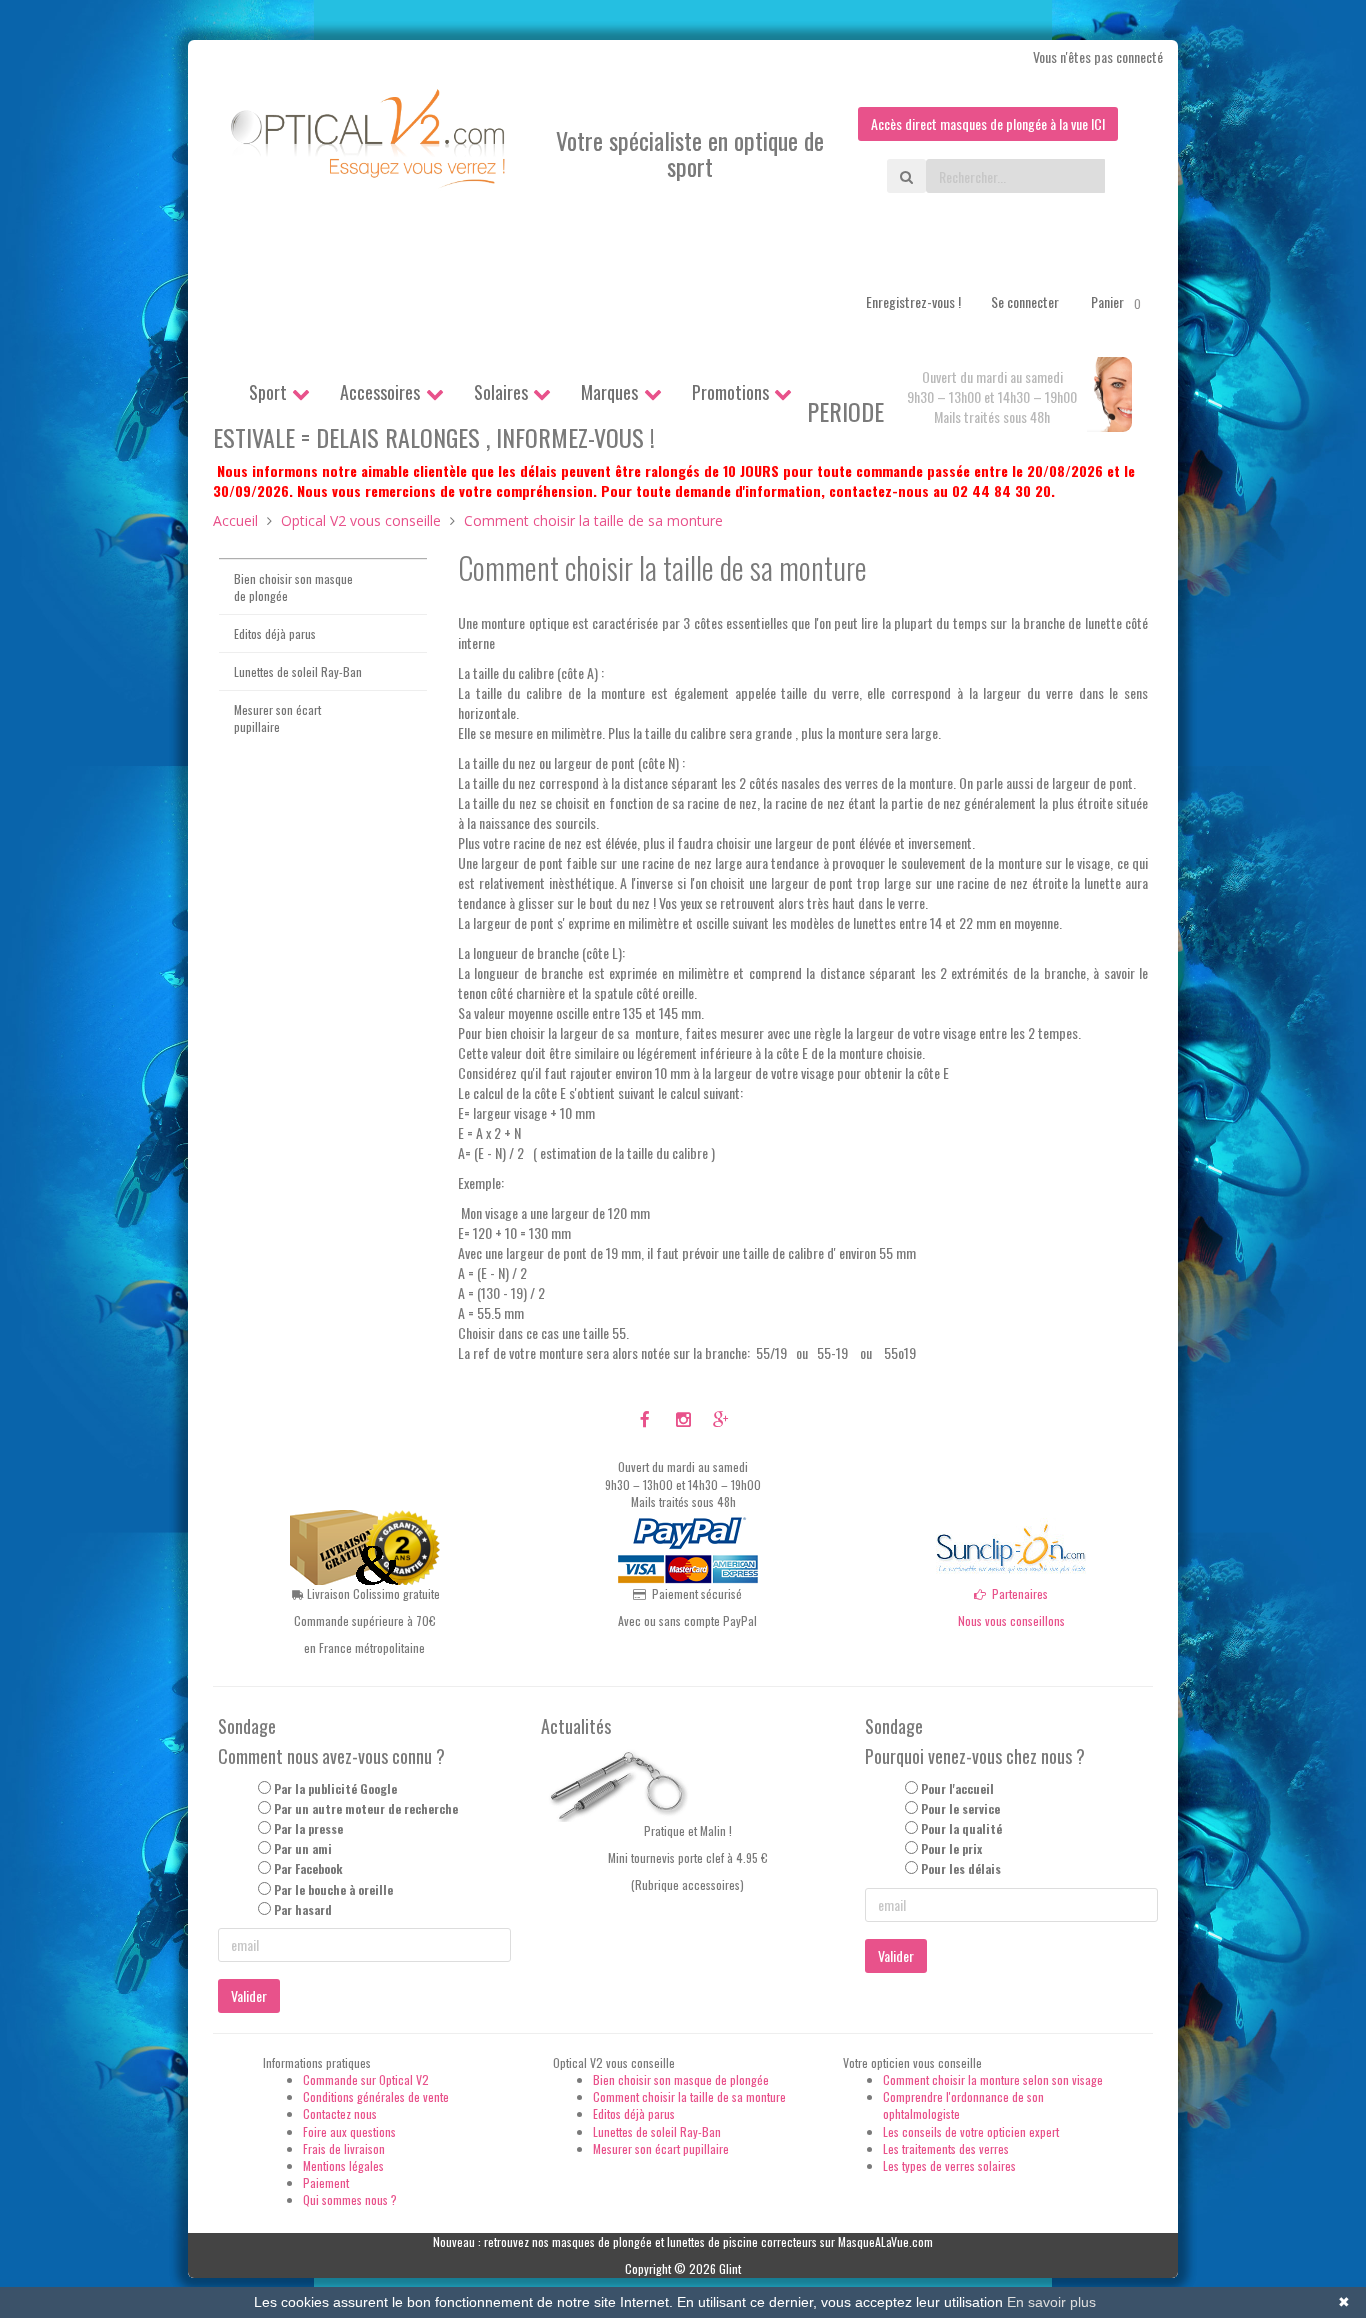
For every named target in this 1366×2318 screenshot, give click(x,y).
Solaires (501, 392)
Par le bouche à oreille (333, 1889)
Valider (249, 1995)
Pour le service (960, 1808)
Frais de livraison (344, 2148)
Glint (730, 2268)
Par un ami (303, 1848)
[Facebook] (645, 1418)
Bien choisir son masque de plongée (293, 587)
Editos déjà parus (275, 633)
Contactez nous (340, 2113)
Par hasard (303, 1909)
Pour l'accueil (957, 1788)
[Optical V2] (369, 145)
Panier (1116, 301)
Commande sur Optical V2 (366, 2079)
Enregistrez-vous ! (913, 301)
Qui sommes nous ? (350, 2199)
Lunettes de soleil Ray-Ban (298, 671)
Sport (268, 392)
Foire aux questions (349, 2131)
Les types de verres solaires (949, 2165)
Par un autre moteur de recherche (366, 1808)
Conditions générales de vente (376, 2096)
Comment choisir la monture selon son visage (993, 2079)
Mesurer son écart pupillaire (277, 718)
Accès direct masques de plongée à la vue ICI (988, 123)
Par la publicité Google (335, 1788)
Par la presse (308, 1828)
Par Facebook (308, 1868)
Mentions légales (343, 2165)
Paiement (326, 2182)
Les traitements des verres (946, 2148)
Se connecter (1025, 301)
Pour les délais (961, 1868)
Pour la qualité (961, 1828)
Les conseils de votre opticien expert (971, 2131)
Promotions (730, 392)
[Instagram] (683, 1418)
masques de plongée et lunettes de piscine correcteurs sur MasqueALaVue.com (742, 2241)
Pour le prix (951, 1848)
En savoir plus (1051, 2302)
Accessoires (380, 392)
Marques (609, 392)
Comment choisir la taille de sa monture (689, 2096)
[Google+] (720, 1418)
